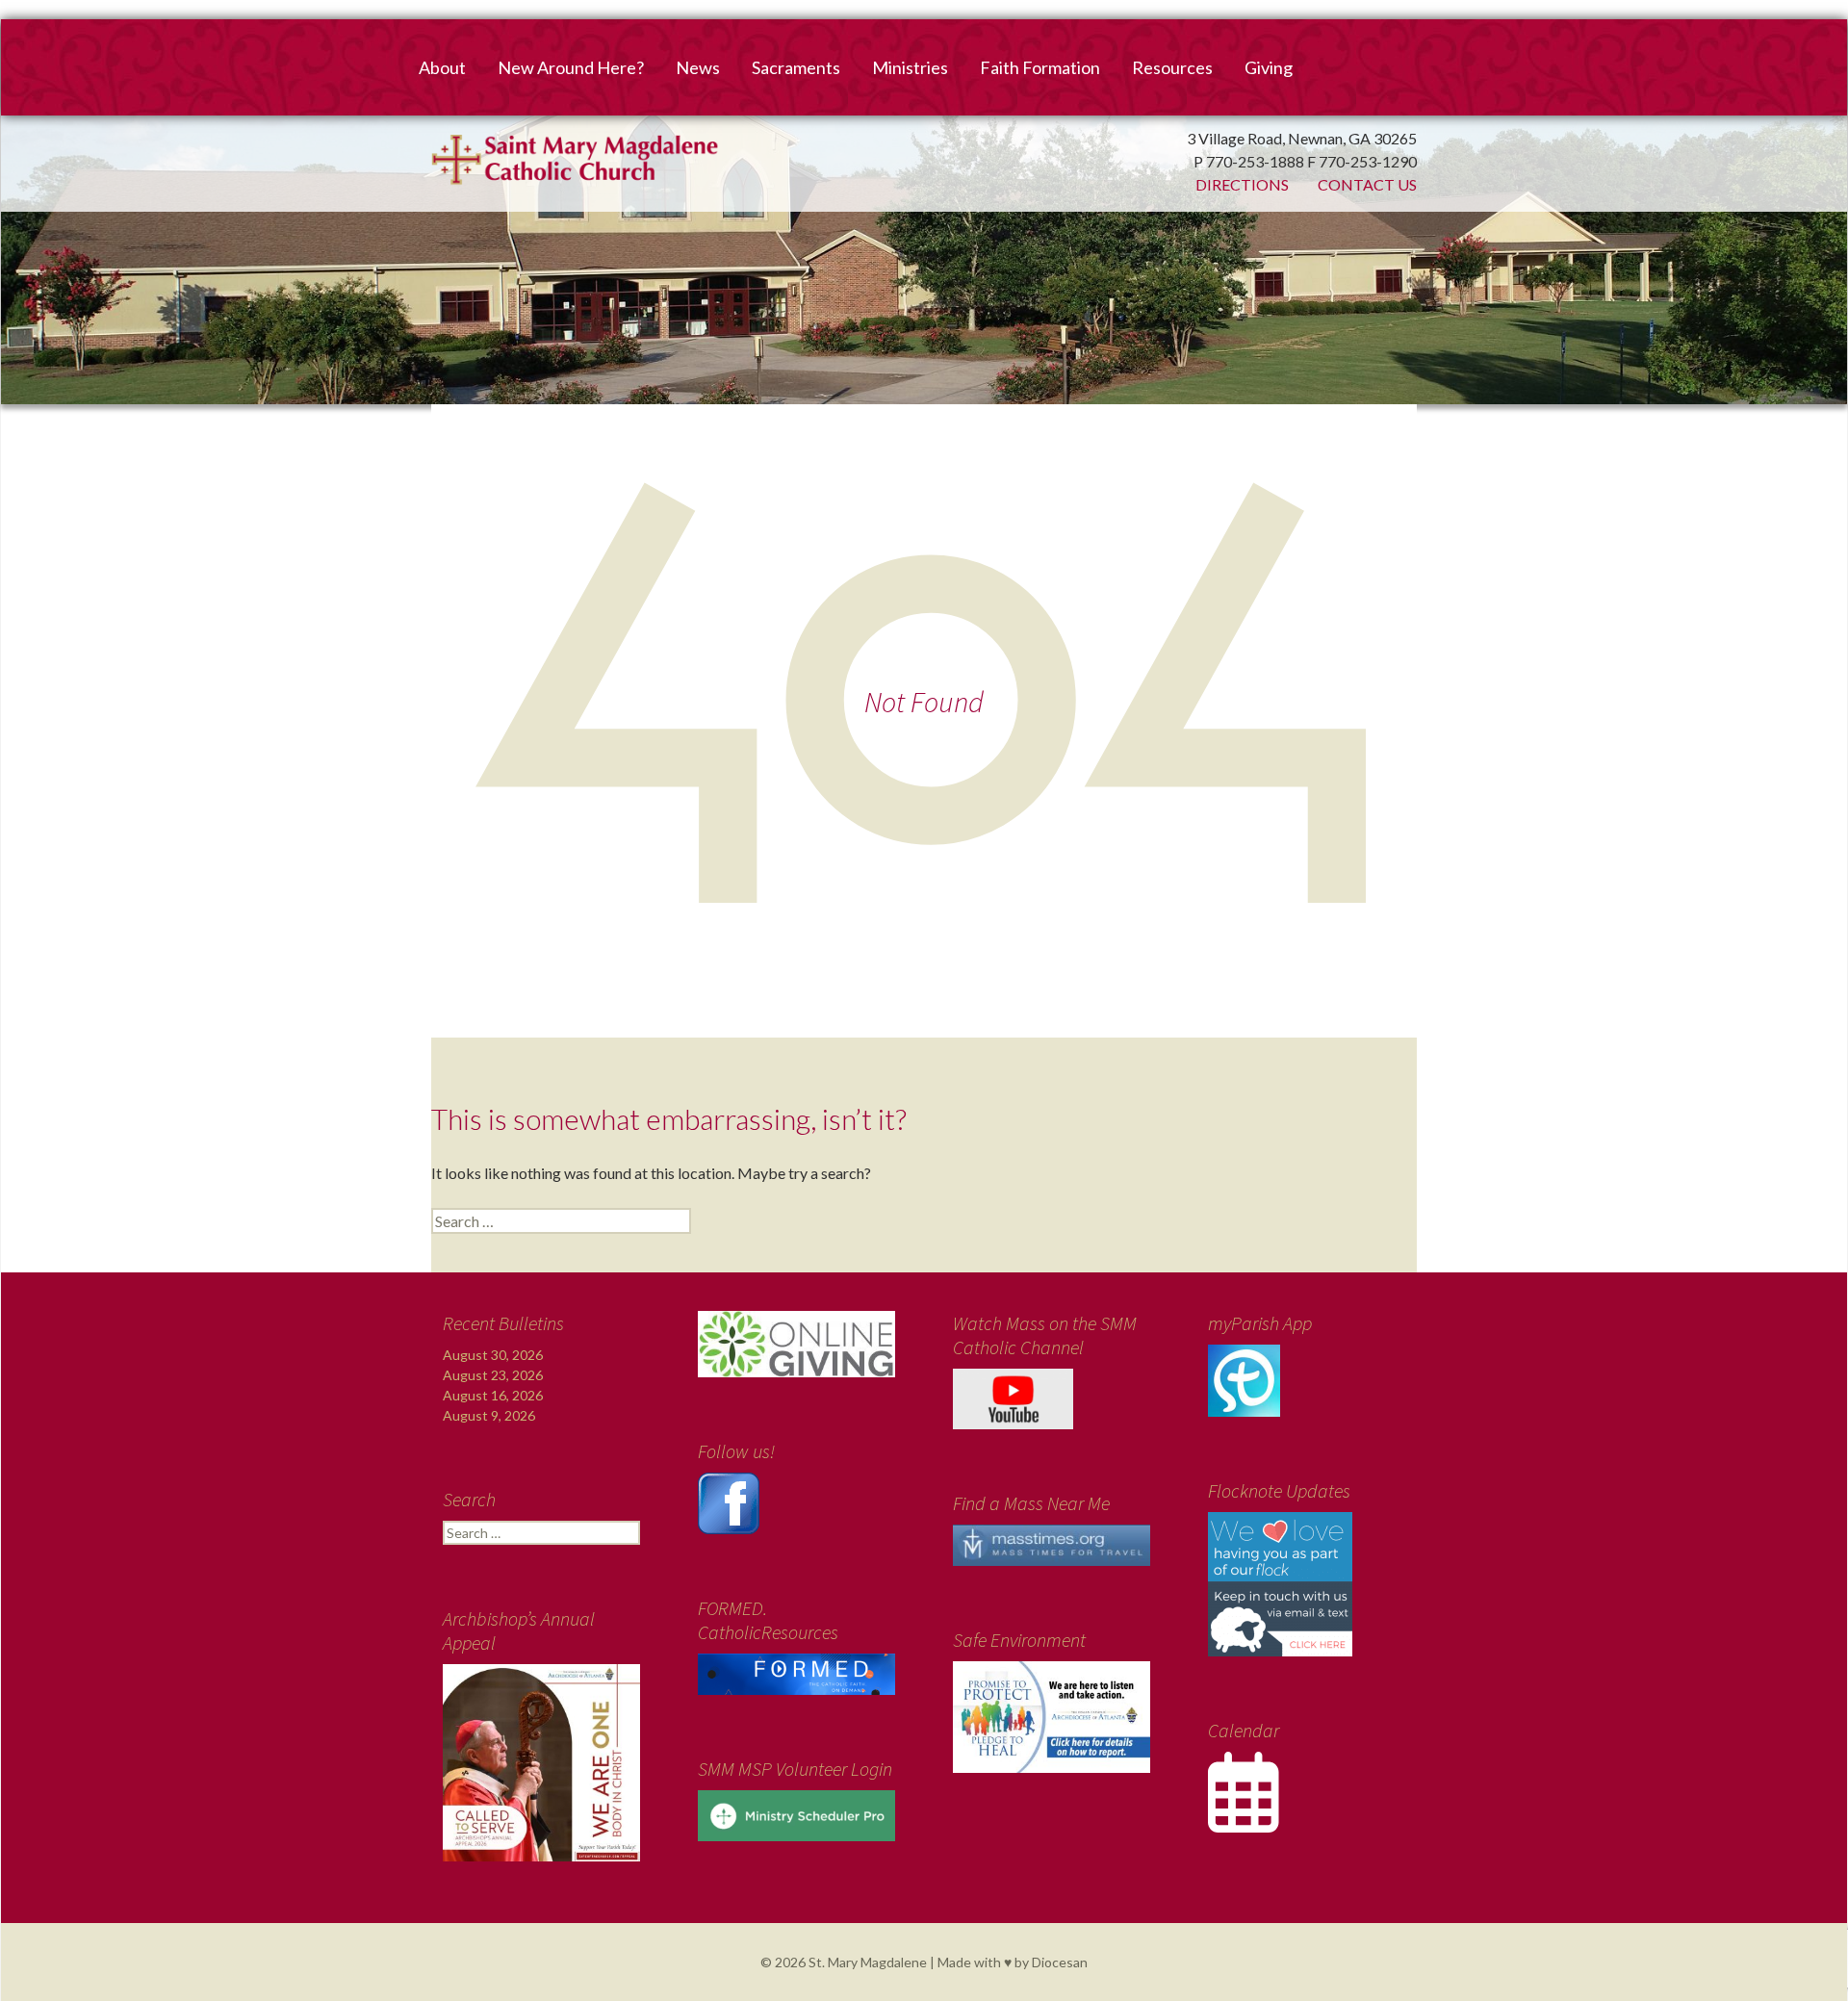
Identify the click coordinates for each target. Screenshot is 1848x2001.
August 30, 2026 (493, 1355)
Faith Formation (1040, 67)
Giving (1269, 67)
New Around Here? (571, 67)
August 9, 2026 (489, 1415)
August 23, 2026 (493, 1375)
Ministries (910, 67)
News (698, 67)
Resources (1172, 67)
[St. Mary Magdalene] (924, 226)
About (442, 67)
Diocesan (1060, 1962)
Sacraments (796, 67)
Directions (1242, 184)
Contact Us (1367, 184)
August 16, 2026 (493, 1395)
